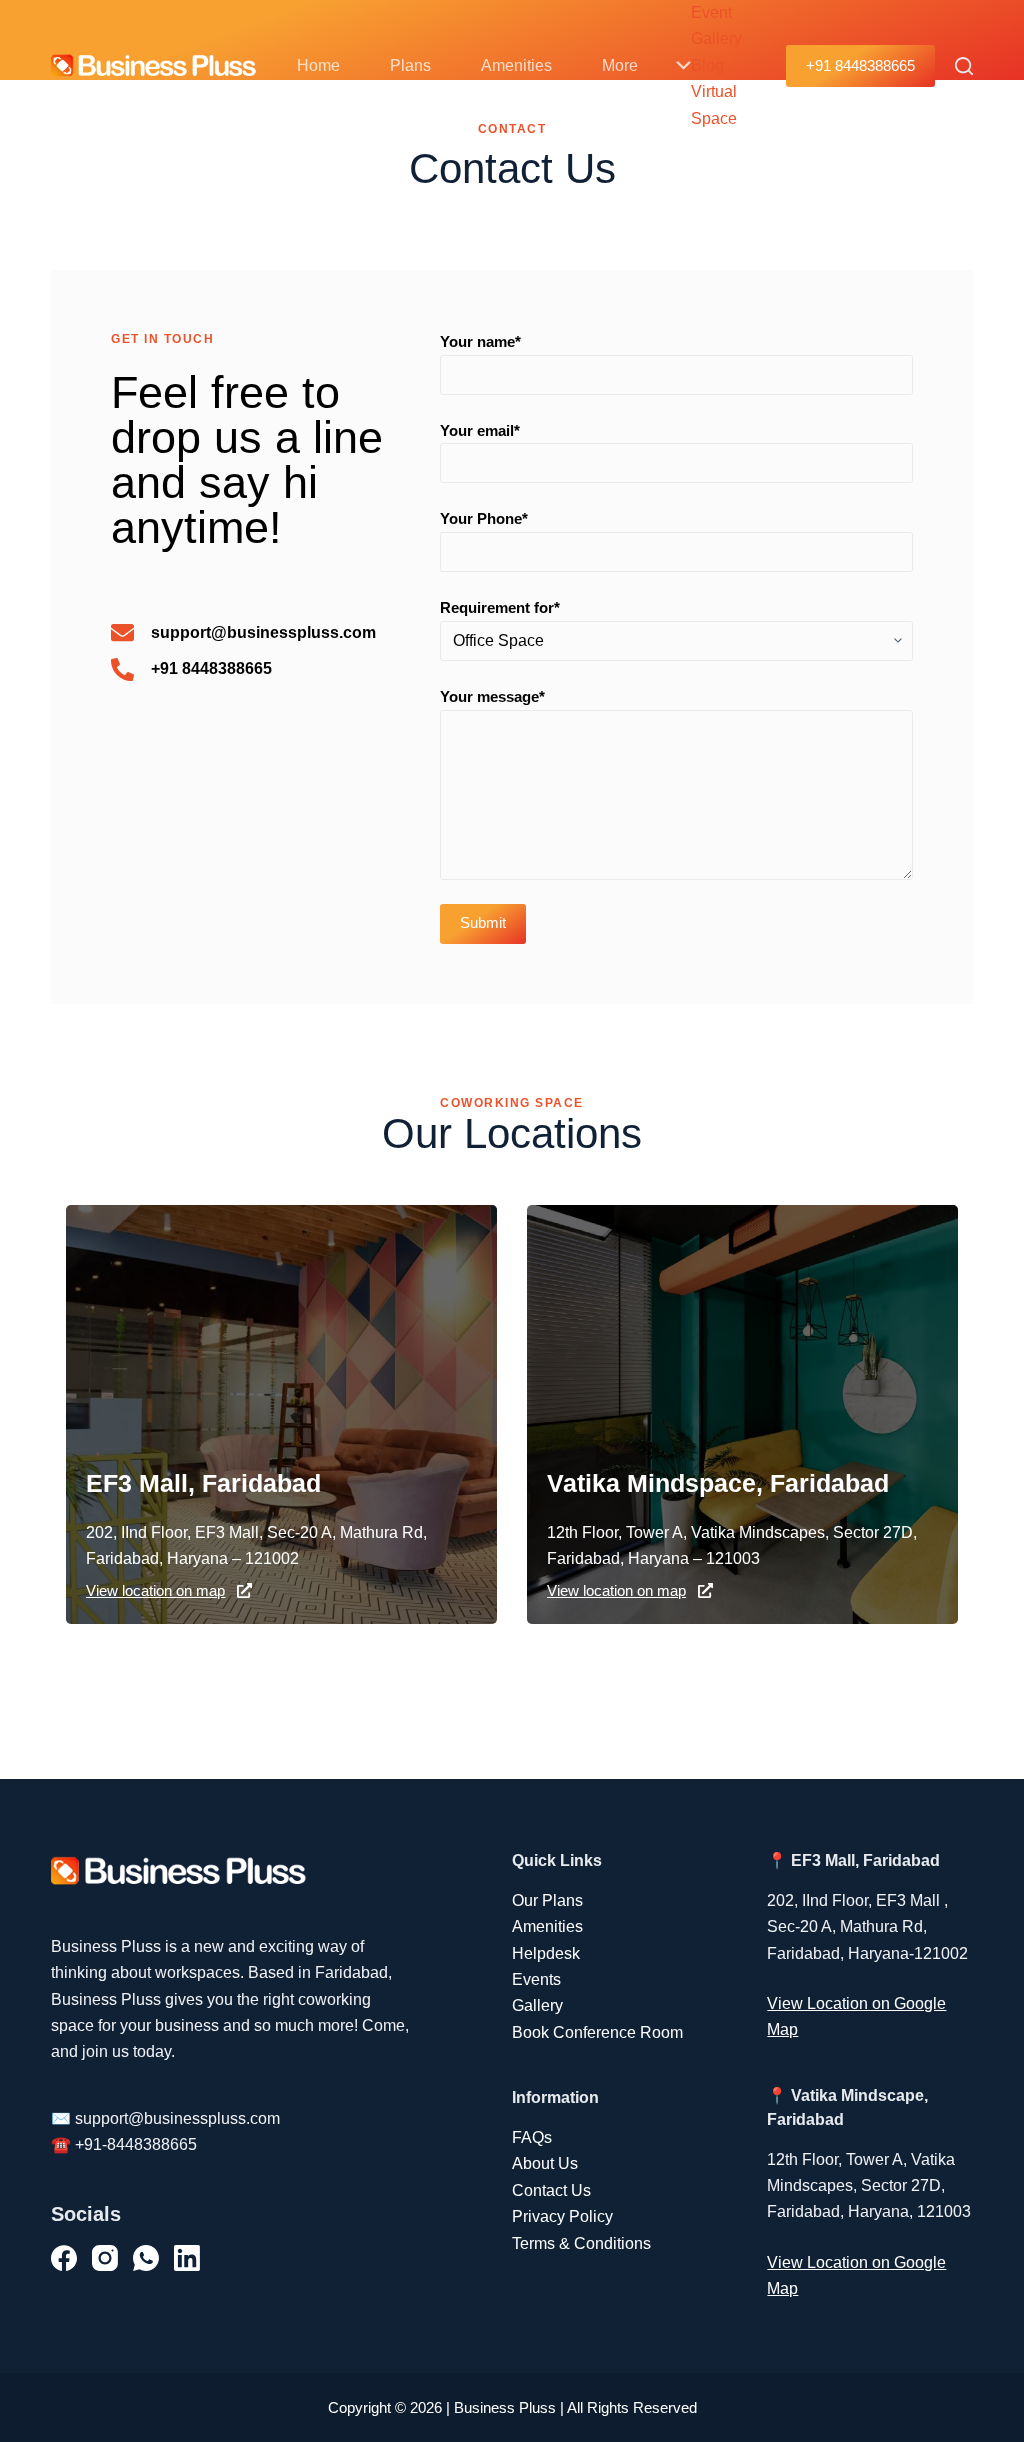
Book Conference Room (597, 2032)
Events (536, 1979)
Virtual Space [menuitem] (714, 104)
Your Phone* (484, 518)
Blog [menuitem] (707, 65)
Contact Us (551, 2190)
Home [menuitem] (318, 65)
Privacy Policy (562, 2216)
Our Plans (547, 1900)
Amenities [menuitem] (516, 65)
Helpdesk (546, 1953)
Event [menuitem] (711, 12)
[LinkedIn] (187, 2258)
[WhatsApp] (146, 2258)
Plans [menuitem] (410, 65)
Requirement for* (500, 607)
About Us (545, 2163)
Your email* (480, 430)
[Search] (964, 66)
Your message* (492, 696)
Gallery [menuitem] (716, 38)
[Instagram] (105, 2258)
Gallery (537, 2005)
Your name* (480, 341)
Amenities (547, 1926)
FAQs (532, 2137)
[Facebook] (64, 2258)
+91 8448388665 (860, 65)
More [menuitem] (620, 65)
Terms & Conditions (581, 2243)
